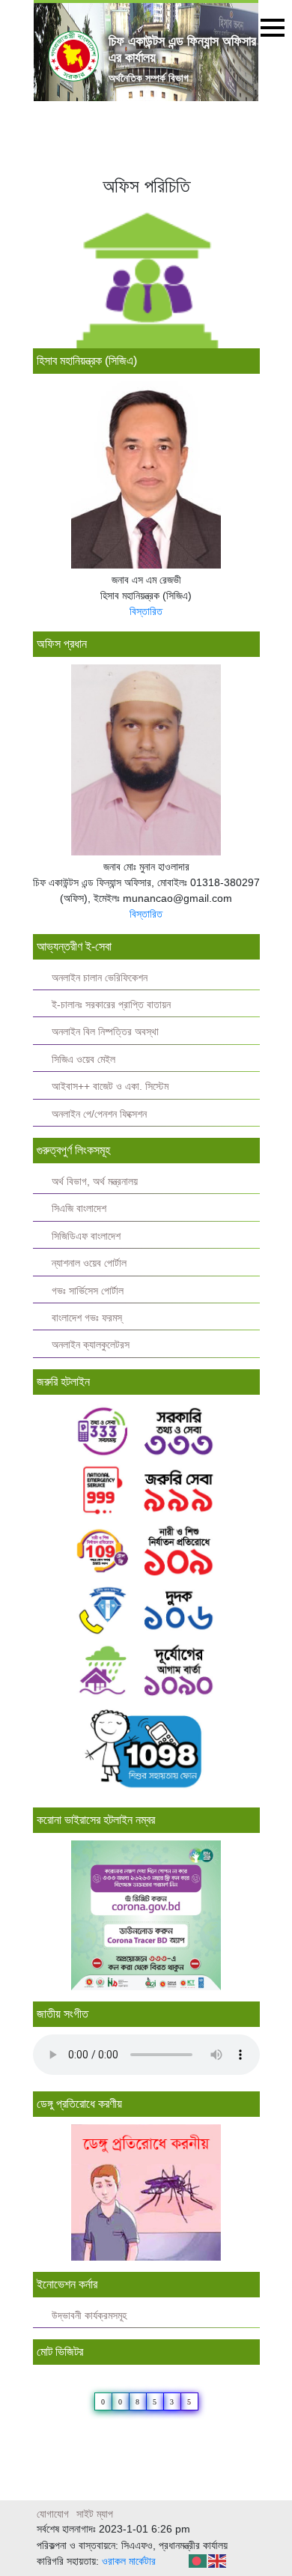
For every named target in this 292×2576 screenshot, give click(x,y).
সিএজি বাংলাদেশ (79, 1209)
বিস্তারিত (146, 611)
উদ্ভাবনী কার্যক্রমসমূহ (89, 2316)
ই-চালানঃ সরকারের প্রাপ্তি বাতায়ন (111, 1005)
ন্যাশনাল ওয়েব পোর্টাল (89, 1263)
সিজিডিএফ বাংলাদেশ (86, 1236)
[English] (218, 2560)
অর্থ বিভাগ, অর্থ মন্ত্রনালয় (95, 1182)
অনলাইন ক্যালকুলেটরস (91, 1345)
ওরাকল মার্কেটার (129, 2561)
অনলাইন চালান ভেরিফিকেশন (100, 978)
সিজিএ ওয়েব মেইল (83, 1060)
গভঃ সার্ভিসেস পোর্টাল (88, 1291)
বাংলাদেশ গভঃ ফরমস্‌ (87, 1318)
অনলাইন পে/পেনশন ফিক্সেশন (99, 1114)
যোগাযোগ (53, 2514)
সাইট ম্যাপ (95, 2514)
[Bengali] (198, 2560)
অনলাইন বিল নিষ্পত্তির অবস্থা (105, 1032)
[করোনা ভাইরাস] (146, 1915)
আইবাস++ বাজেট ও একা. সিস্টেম (110, 1087)
